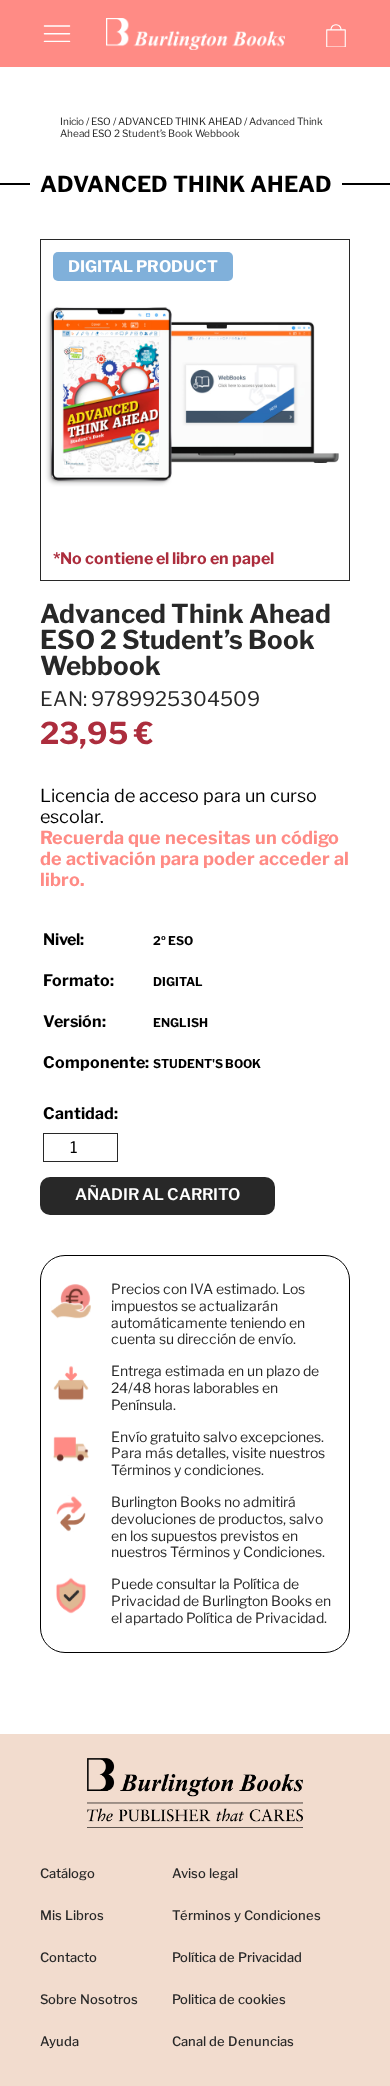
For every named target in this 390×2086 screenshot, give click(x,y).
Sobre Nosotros (89, 1999)
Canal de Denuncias (233, 2041)
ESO (101, 121)
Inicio (72, 121)
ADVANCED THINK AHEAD (180, 121)
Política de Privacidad (237, 1957)
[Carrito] (336, 36)
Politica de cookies (229, 1999)
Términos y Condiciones (246, 1915)
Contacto (68, 1957)
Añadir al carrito (157, 1194)
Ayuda (59, 2041)
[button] (57, 32)
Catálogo (67, 1873)
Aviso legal (205, 1873)
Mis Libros (72, 1915)
